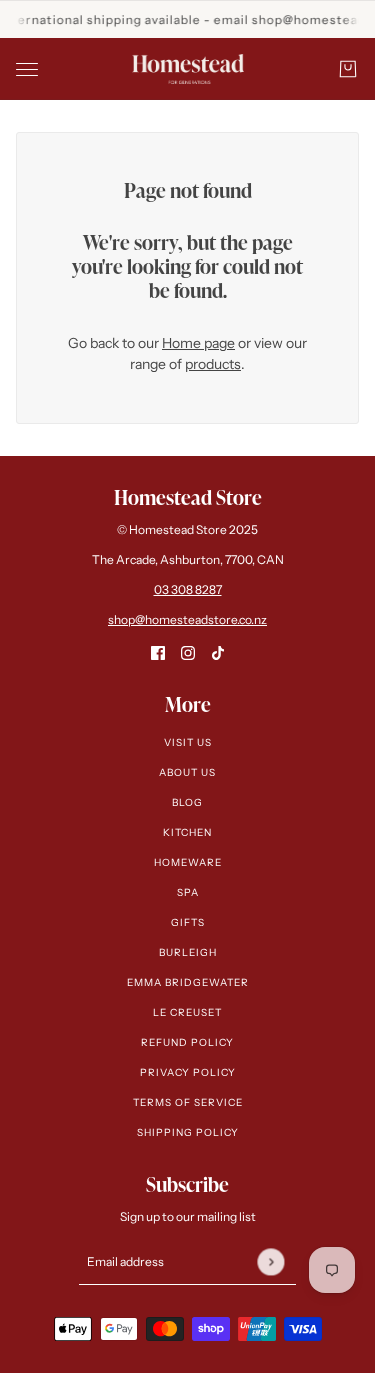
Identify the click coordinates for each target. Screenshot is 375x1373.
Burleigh (188, 952)
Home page (198, 343)
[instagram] (188, 652)
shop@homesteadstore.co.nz (187, 619)
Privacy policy (188, 1072)
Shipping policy (188, 1132)
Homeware (188, 862)
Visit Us (188, 742)
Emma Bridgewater (188, 982)
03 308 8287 (188, 589)
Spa (188, 892)
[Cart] (348, 69)
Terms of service (188, 1102)
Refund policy (187, 1042)
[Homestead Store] (188, 69)
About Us (187, 772)
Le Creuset (187, 1012)
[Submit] (270, 1261)
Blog (187, 802)
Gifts (188, 922)
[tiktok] (218, 652)
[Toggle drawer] (27, 69)
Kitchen (187, 832)
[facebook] (158, 652)
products (213, 364)
